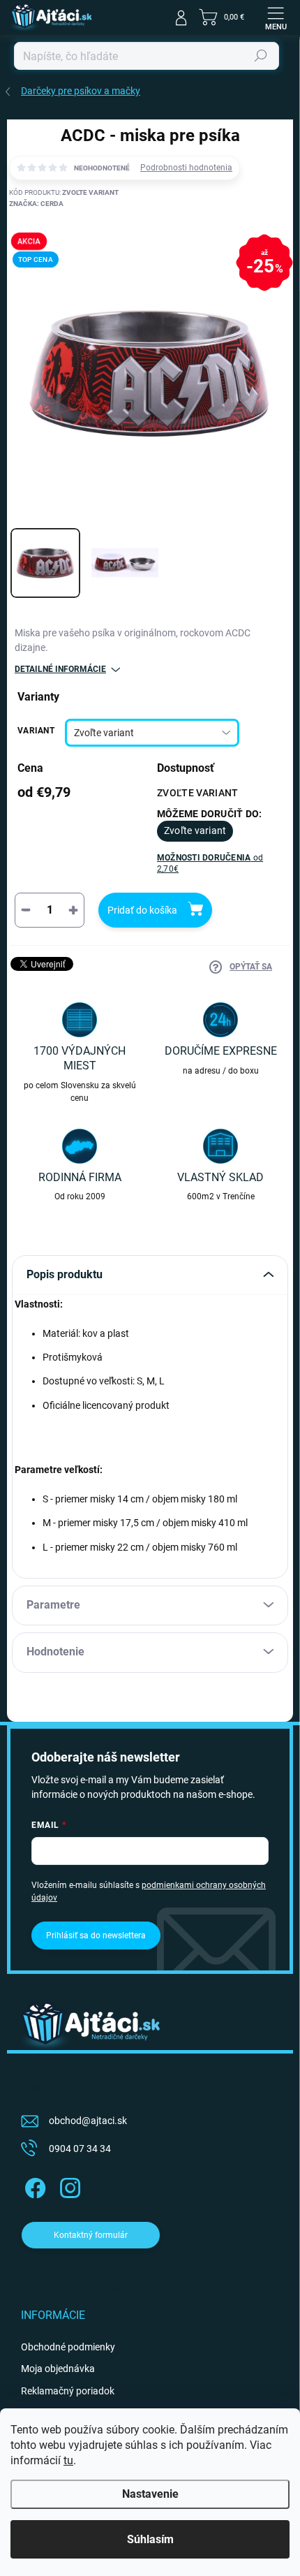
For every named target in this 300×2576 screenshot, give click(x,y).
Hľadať (261, 56)
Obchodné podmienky (68, 2347)
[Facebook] (33, 2185)
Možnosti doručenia (210, 864)
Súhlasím (150, 2539)
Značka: (36, 204)
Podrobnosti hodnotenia (186, 168)
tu (68, 2460)
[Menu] (276, 17)
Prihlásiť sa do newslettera (96, 1935)
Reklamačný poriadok (68, 2391)
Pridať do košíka (142, 910)
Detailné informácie (60, 669)
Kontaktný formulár (91, 2235)
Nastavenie (150, 2494)
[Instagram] (68, 2185)
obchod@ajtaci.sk (88, 2121)
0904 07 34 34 (80, 2149)
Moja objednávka (58, 2369)
